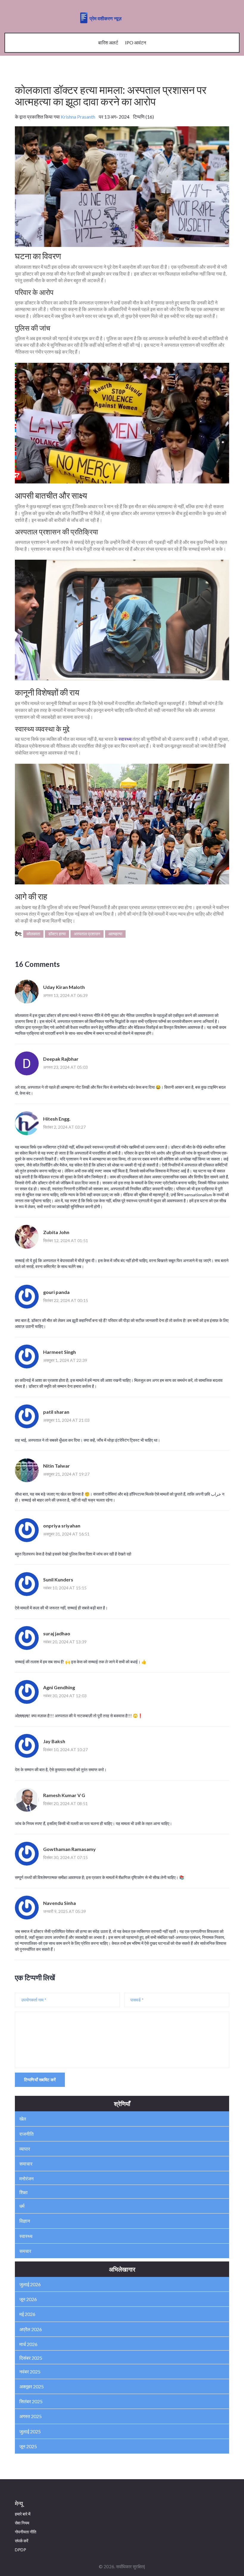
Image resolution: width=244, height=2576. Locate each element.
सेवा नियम (22, 2523)
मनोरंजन (26, 2178)
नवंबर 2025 (30, 2372)
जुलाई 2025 (30, 2431)
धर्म (22, 2206)
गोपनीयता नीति (26, 2532)
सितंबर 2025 (31, 2401)
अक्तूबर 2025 (32, 2386)
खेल (23, 2119)
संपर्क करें (22, 2541)
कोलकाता (33, 934)
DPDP (21, 2550)
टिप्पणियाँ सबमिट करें (40, 2080)
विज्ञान (25, 2221)
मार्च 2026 (28, 2344)
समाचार (26, 2164)
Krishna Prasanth (78, 117)
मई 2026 (27, 2314)
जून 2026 (28, 2299)
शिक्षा (24, 2192)
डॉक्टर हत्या (57, 934)
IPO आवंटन (136, 42)
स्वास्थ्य (125, 739)
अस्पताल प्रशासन (87, 934)
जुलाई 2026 (30, 2284)
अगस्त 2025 (30, 2416)
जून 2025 (28, 2446)
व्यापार (25, 2149)
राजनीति (26, 2134)
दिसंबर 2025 (31, 2358)
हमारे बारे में (23, 2514)
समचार (25, 2251)
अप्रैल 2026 (31, 2329)
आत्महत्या (115, 934)
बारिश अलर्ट (108, 42)
